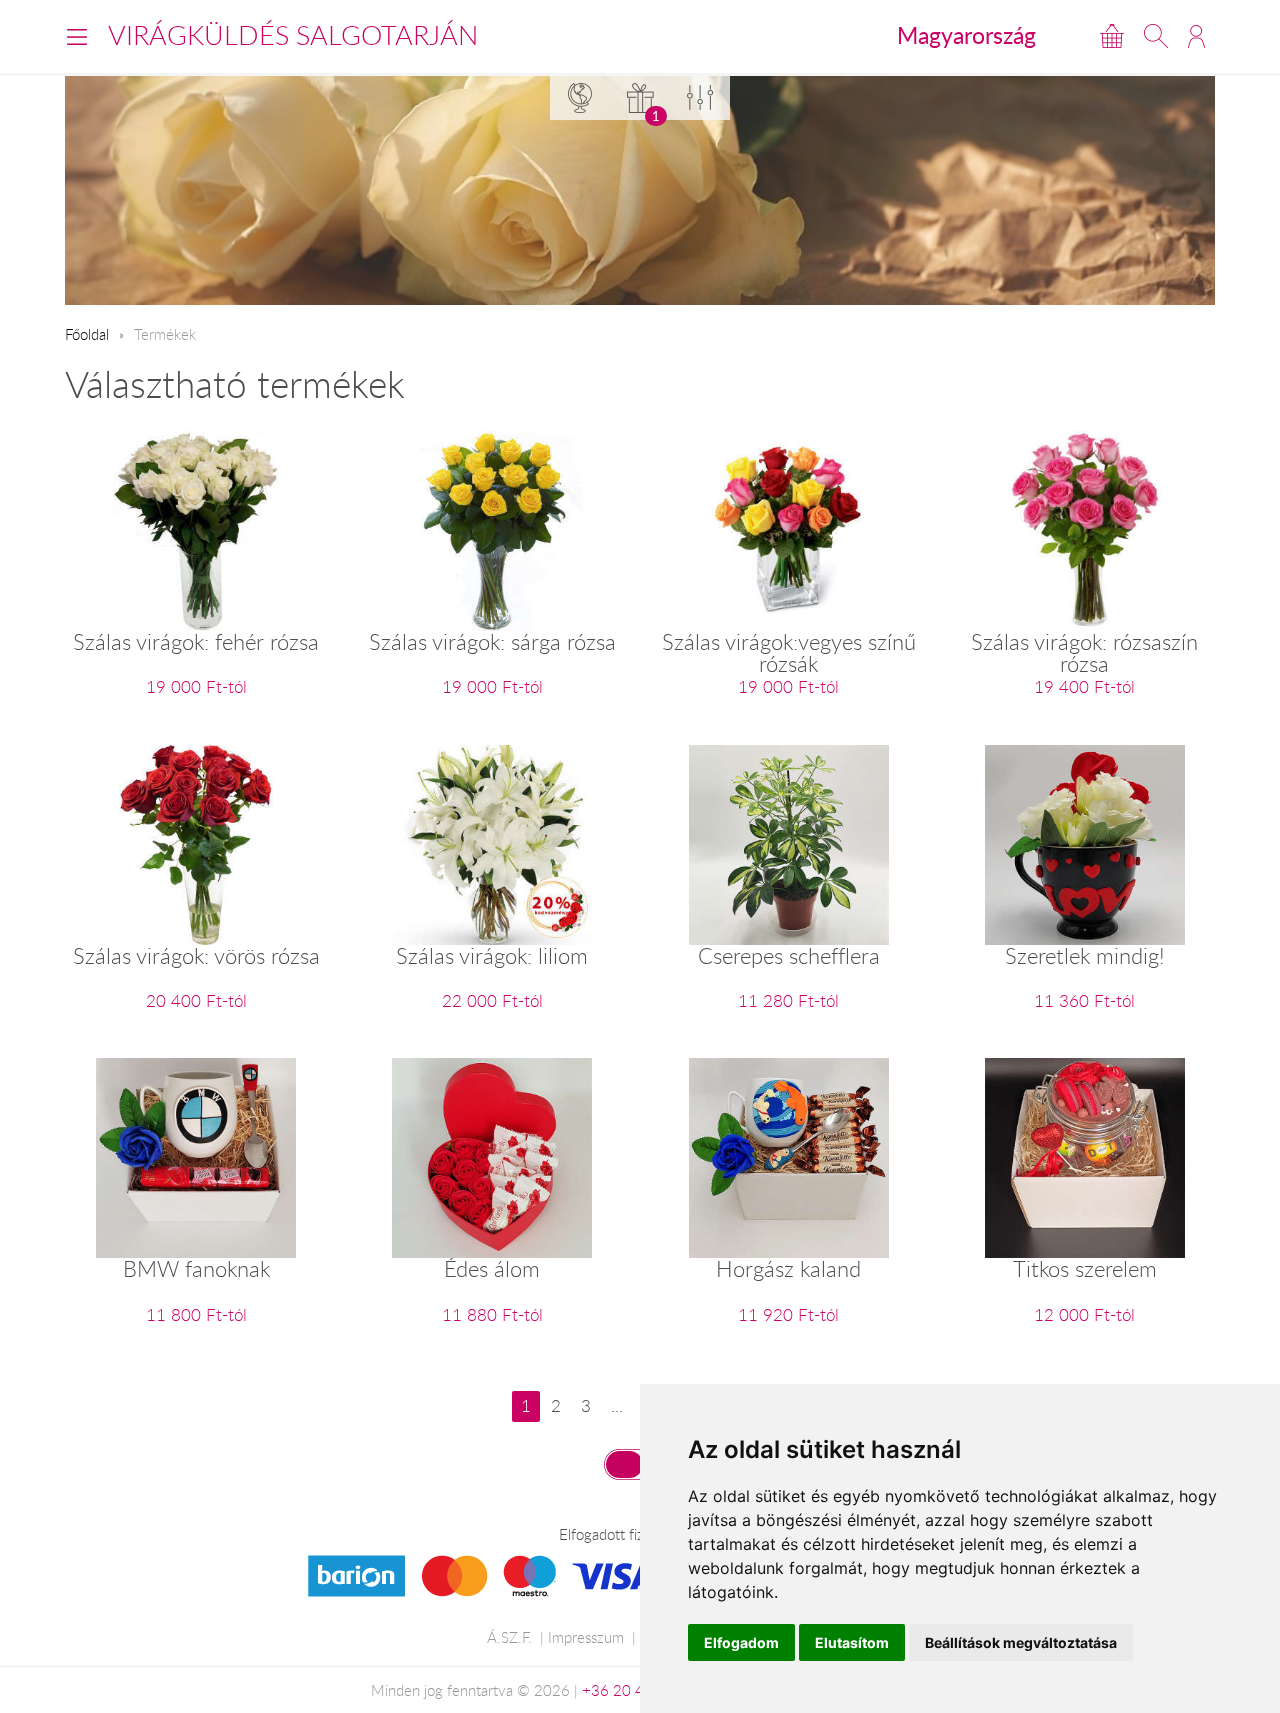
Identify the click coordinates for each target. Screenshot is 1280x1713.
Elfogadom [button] (741, 1642)
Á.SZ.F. (509, 1637)
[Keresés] (1156, 36)
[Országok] (580, 97)
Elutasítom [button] (852, 1642)
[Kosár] (1112, 36)
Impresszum (586, 1637)
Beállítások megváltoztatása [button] (1021, 1642)
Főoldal (87, 334)
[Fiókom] (1196, 36)
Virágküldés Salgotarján (293, 35)
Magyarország (966, 35)
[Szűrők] (700, 97)
